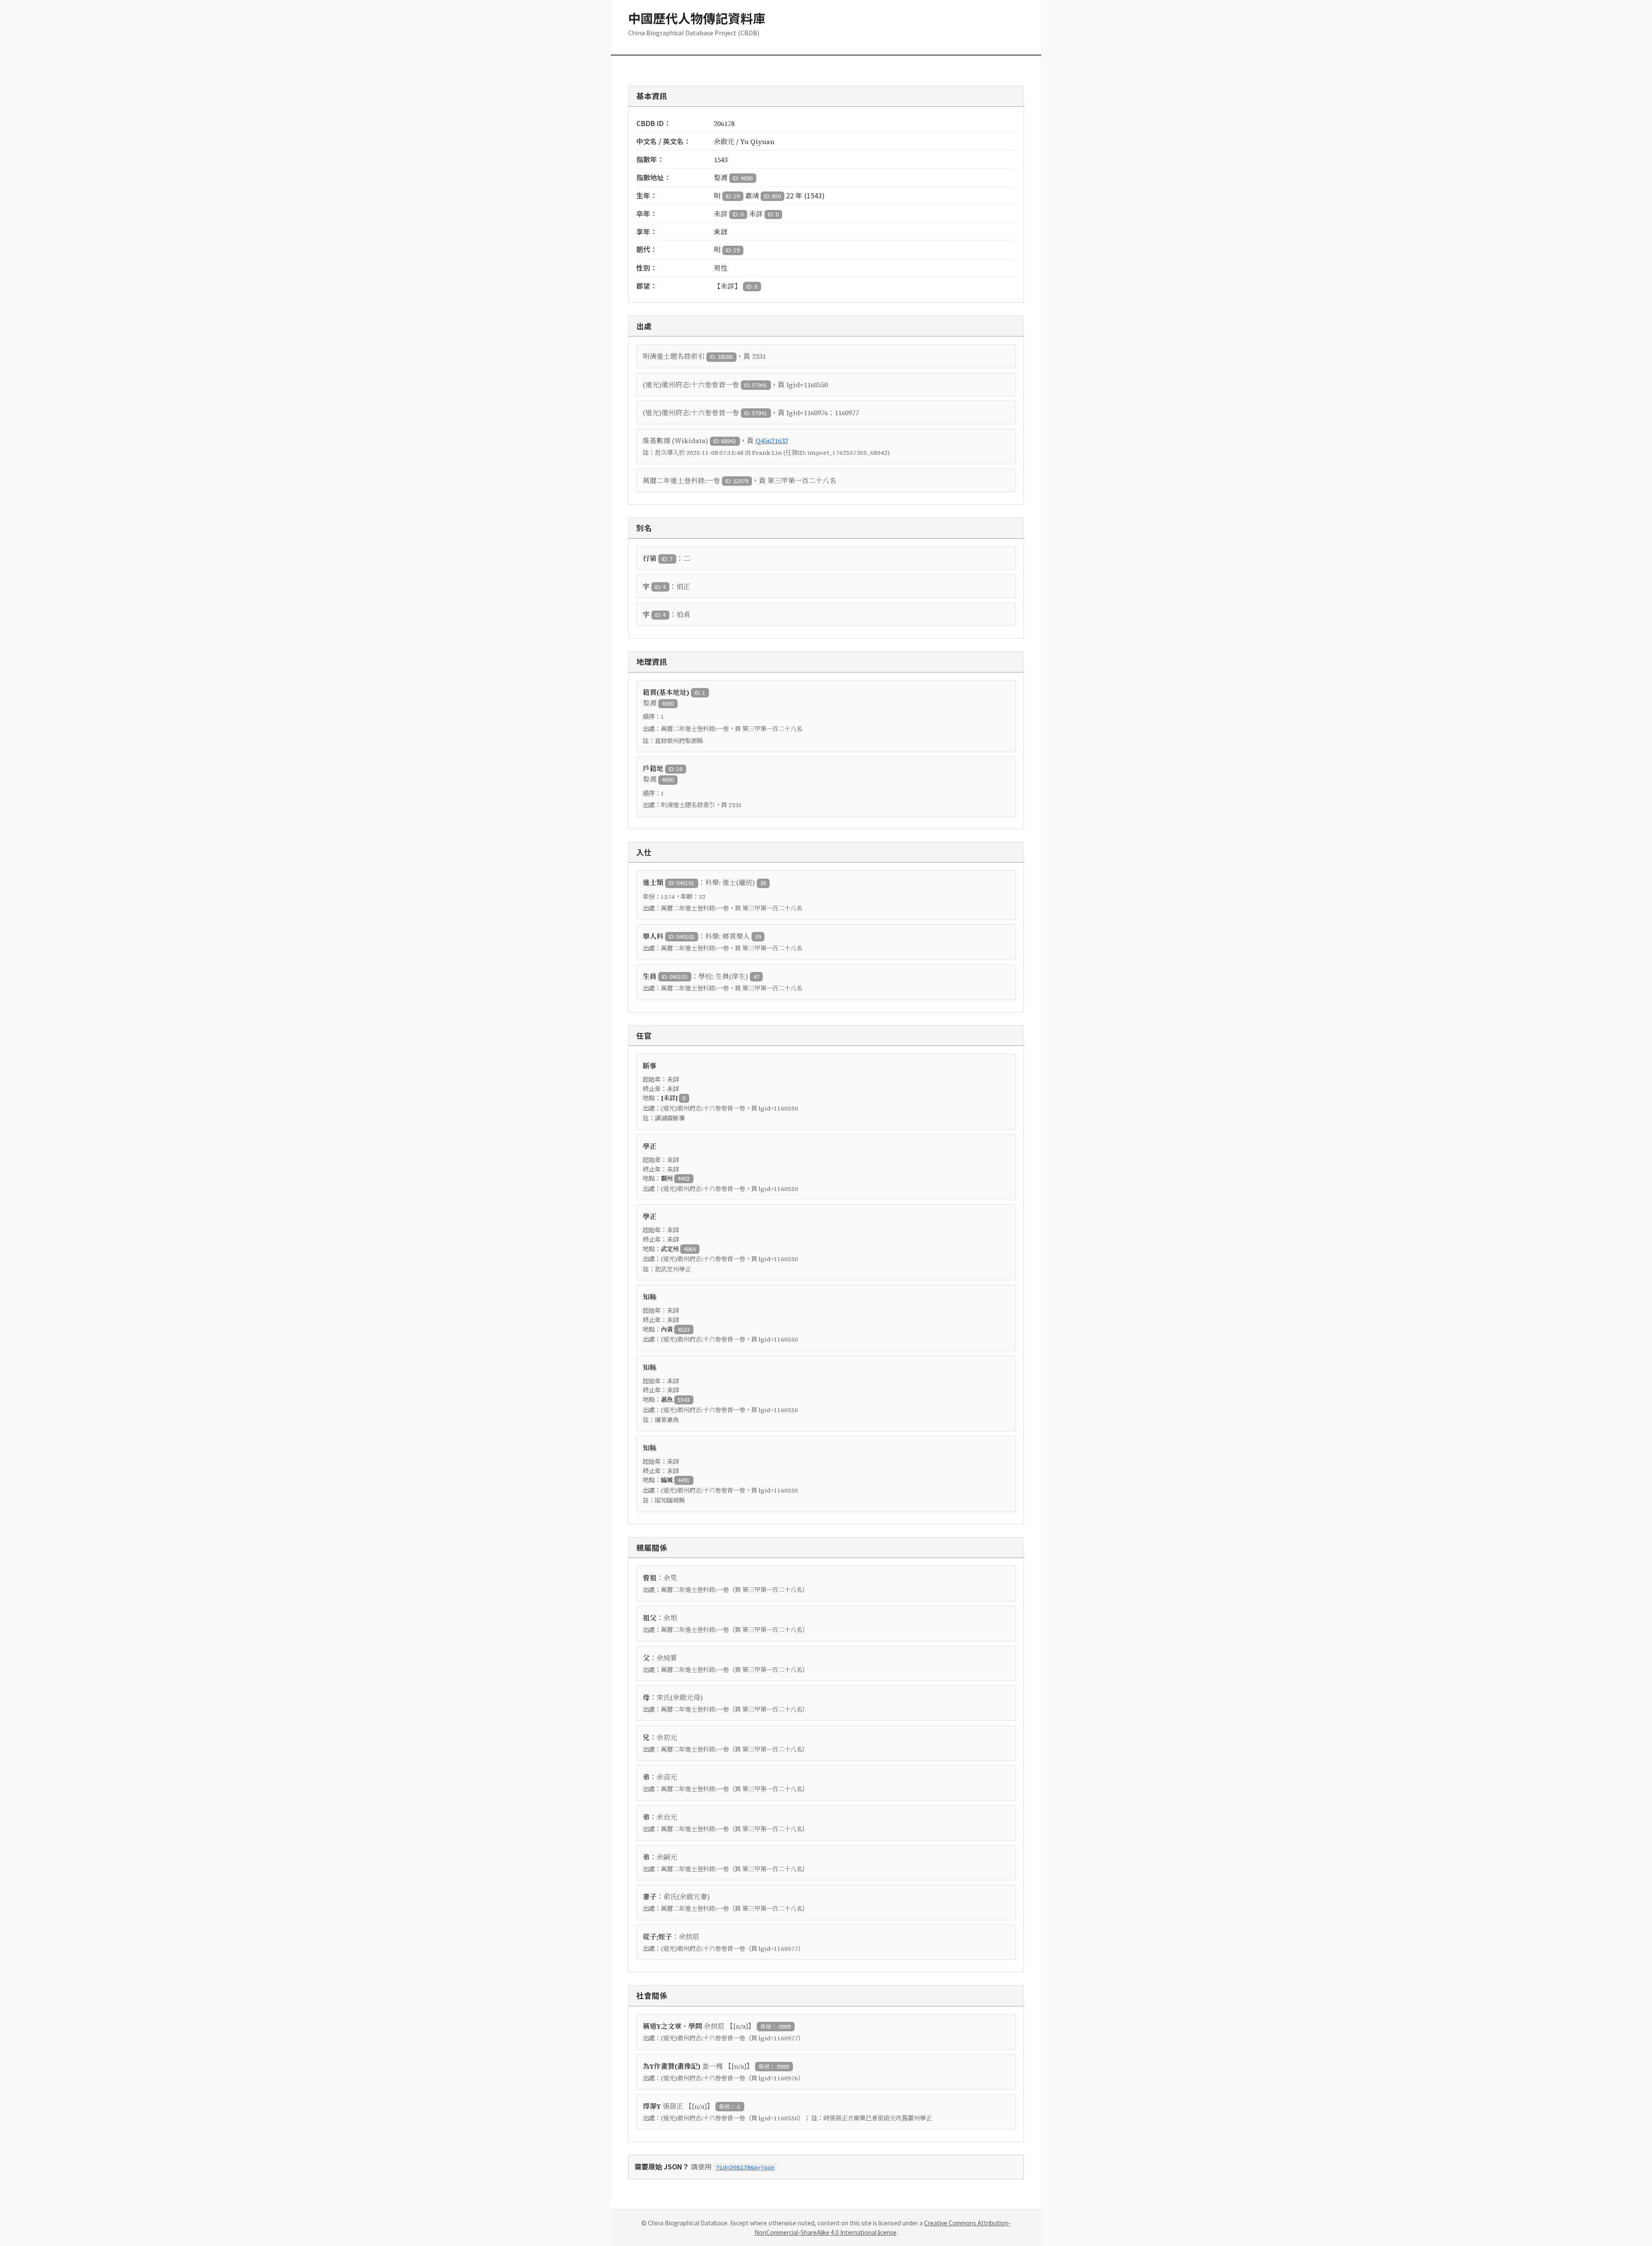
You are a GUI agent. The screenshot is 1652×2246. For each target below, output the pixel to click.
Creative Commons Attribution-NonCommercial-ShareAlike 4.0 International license (883, 2227)
